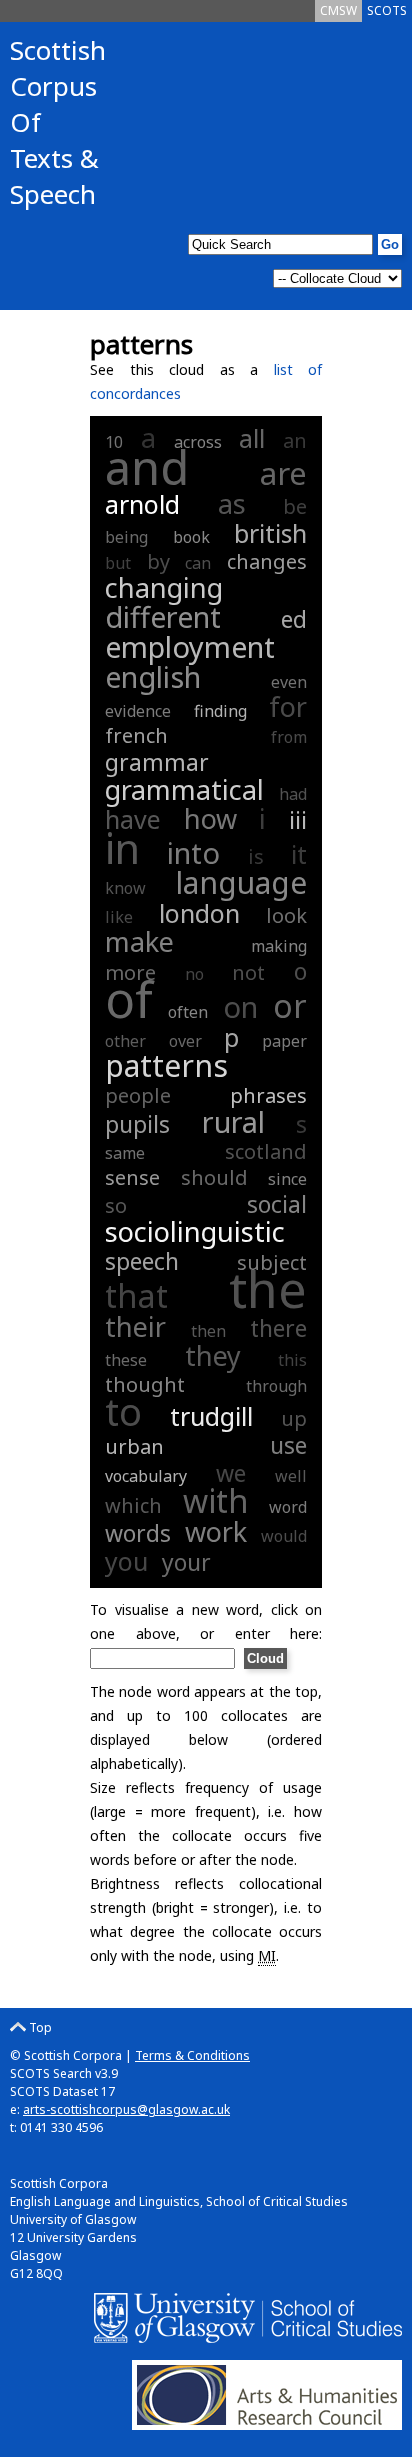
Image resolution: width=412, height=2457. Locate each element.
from (289, 737)
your (186, 1562)
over (185, 1041)
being (126, 537)
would (284, 1536)
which (133, 1505)
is (256, 856)
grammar (157, 762)
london (199, 913)
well (291, 1476)
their (135, 1326)
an (295, 440)
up (294, 1418)
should (214, 1177)
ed (294, 619)
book (191, 537)
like (119, 917)
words (138, 1533)
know (125, 888)
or (290, 1005)
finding (220, 711)
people (138, 1095)
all (252, 438)
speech (142, 1261)
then (208, 1331)
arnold (142, 504)
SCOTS (387, 10)
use (288, 1445)
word (288, 1507)
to (123, 1411)
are (283, 473)
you (126, 1561)
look (286, 915)
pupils (137, 1124)
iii (298, 820)
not (248, 972)
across (198, 442)
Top (39, 2027)
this (292, 1360)
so (116, 1205)
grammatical (184, 789)
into (193, 852)
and (147, 467)
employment (190, 646)
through (276, 1386)
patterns (166, 1065)
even (289, 682)
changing (164, 587)
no (194, 974)
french (136, 735)
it (299, 854)
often (188, 1012)
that (136, 1295)
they (213, 1355)
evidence (138, 711)
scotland (266, 1151)
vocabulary (146, 1476)
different (163, 616)
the (268, 1289)
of (129, 999)
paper (284, 1041)
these (126, 1360)
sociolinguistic (195, 1231)
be (295, 506)
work (216, 1531)
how (210, 818)
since (287, 1179)
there (278, 1328)
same (125, 1153)
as (232, 503)
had (293, 794)
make (139, 941)
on (240, 1006)
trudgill (211, 1416)
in (122, 848)
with (216, 1500)
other (125, 1041)
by (158, 561)
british (270, 533)
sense (132, 1177)
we (231, 1473)
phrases (268, 1095)
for (288, 706)
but (118, 563)
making (279, 946)
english (153, 676)
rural (233, 1121)
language (241, 882)
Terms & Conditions (192, 2055)
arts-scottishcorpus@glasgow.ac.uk (126, 2109)
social (277, 1204)
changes (267, 561)
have (133, 819)
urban (134, 1446)
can (198, 563)
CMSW (338, 10)
